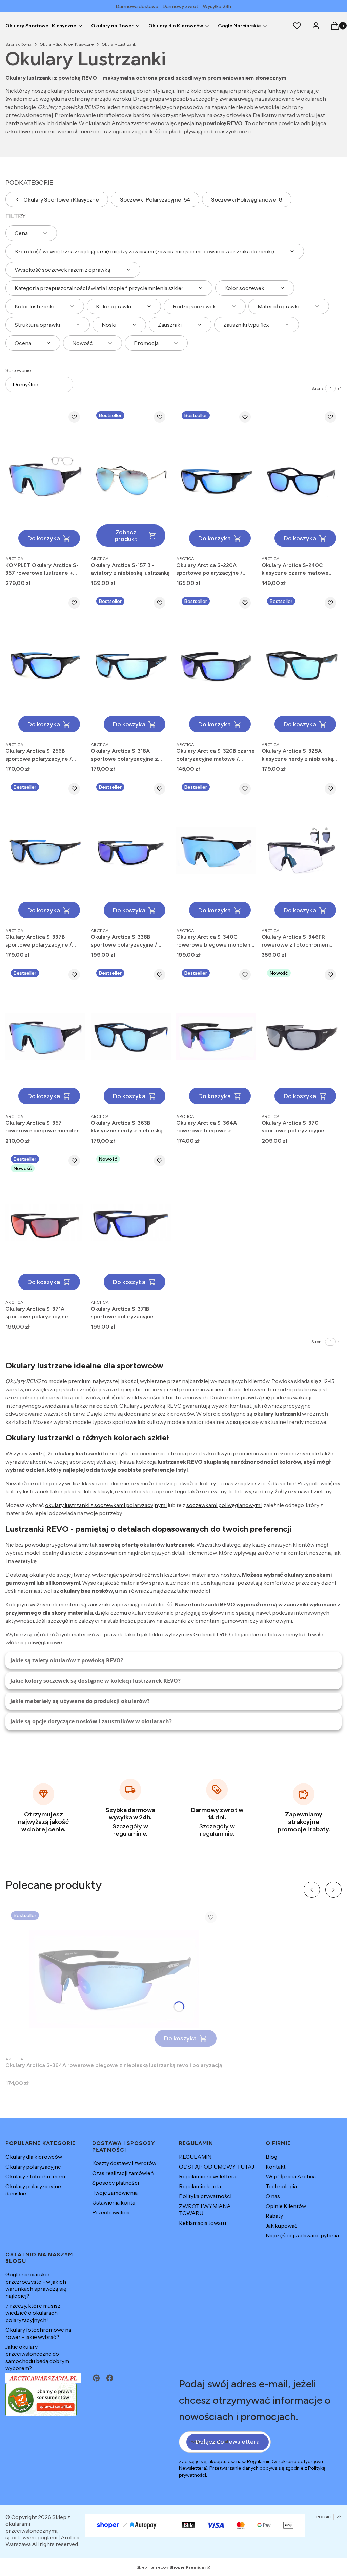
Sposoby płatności (116, 2183)
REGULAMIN (195, 2157)
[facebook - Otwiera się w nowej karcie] (110, 2378)
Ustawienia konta (114, 2202)
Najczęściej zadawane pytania (302, 2235)
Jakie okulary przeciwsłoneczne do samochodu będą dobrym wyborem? (37, 2357)
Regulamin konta (200, 2186)
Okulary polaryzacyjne (33, 2167)
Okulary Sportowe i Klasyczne (67, 44)
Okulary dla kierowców (34, 2157)
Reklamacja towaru (202, 2223)
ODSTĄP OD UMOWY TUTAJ (217, 2167)
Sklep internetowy (171, 2567)
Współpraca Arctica (291, 2176)
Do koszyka (44, 538)
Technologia (281, 2186)
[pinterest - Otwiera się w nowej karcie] (96, 2378)
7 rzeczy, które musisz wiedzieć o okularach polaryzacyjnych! (33, 2313)
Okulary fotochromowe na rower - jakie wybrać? (38, 2333)
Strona (318, 388)
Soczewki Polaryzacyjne (155, 199)
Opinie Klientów (286, 2206)
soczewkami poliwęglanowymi (224, 1505)
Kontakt (276, 2167)
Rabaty (274, 2216)
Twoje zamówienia (115, 2193)
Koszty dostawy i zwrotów (124, 2163)
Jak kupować (282, 2226)
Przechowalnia (111, 2212)
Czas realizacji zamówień (123, 2173)
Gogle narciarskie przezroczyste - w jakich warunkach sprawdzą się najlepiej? (36, 2285)
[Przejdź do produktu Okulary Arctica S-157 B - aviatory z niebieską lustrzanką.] (131, 479)
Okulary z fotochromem (35, 2176)
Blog (271, 2157)
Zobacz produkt (126, 536)
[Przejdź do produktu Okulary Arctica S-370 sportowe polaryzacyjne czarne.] (302, 1037)
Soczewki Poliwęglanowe (247, 199)
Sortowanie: (19, 370)
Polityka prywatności (205, 2196)
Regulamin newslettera (208, 2176)
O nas (273, 2196)
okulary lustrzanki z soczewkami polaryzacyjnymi (106, 1505)
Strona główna (18, 44)
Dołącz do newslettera (228, 2442)
